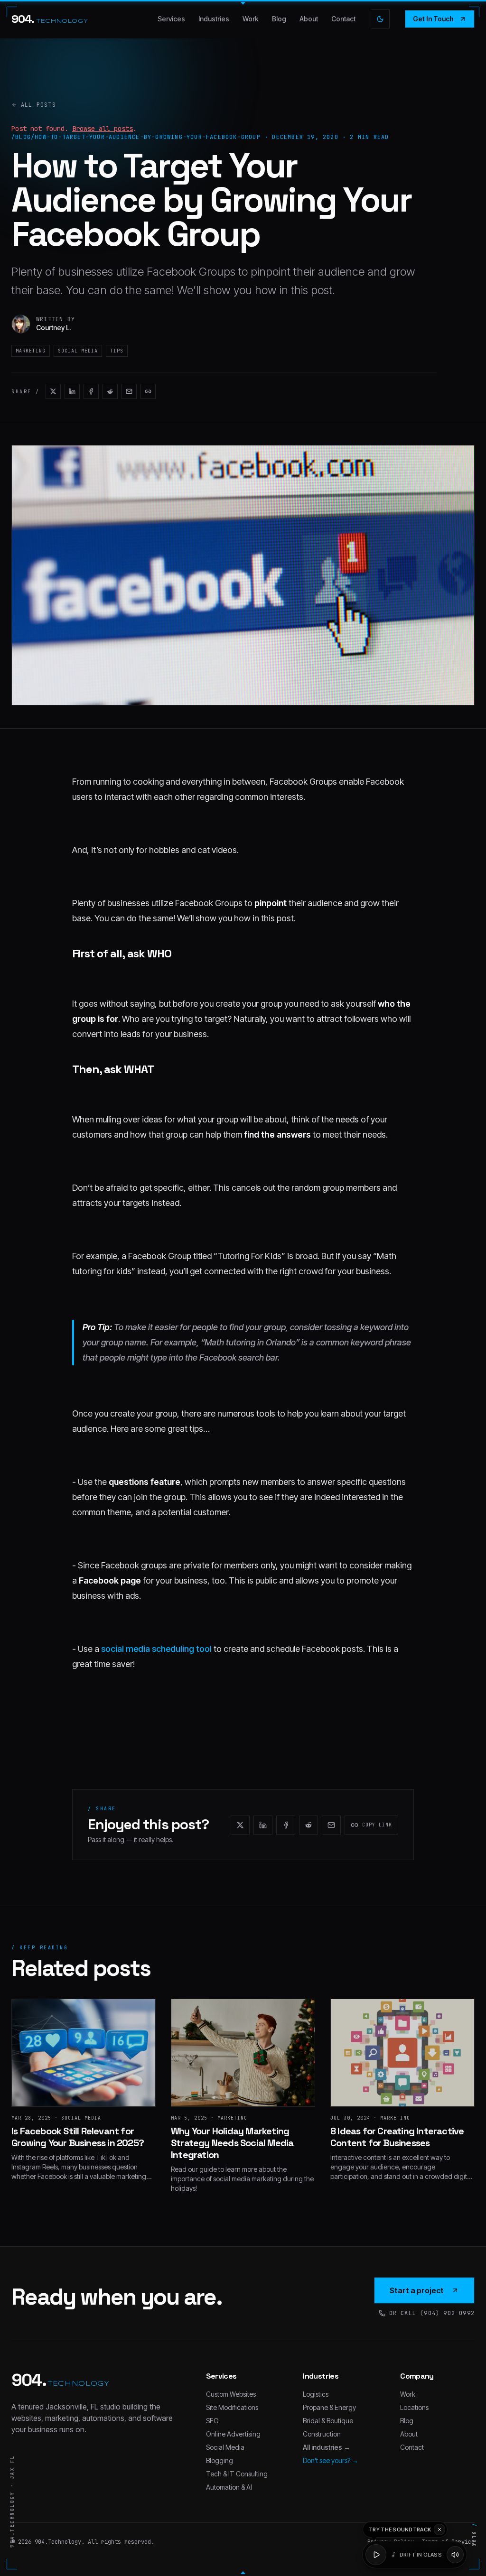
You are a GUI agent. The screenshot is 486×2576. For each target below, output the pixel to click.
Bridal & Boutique (328, 2421)
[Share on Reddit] (110, 391)
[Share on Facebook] (91, 391)
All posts (38, 105)
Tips (117, 351)
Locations (414, 2407)
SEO (212, 2421)
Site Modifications (232, 2407)
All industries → (327, 2447)
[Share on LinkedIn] (72, 391)
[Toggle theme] (380, 19)
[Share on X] (53, 391)
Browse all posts (103, 129)
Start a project (417, 2290)
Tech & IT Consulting (237, 2474)
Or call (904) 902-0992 (432, 2313)
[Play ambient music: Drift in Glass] (376, 2555)
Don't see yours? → (331, 2460)
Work (251, 19)
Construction (322, 2434)
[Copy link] (148, 391)
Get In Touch (433, 19)
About (309, 19)
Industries (214, 19)
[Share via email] (129, 391)
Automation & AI (229, 2487)
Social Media (78, 351)
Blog (279, 19)
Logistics (316, 2394)
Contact (343, 19)
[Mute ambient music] (455, 2555)
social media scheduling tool (156, 1649)
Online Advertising (233, 2434)
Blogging (220, 2460)
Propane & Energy (329, 2407)
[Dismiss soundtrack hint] (439, 2530)
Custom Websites (231, 2394)
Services (171, 19)
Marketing (31, 351)
